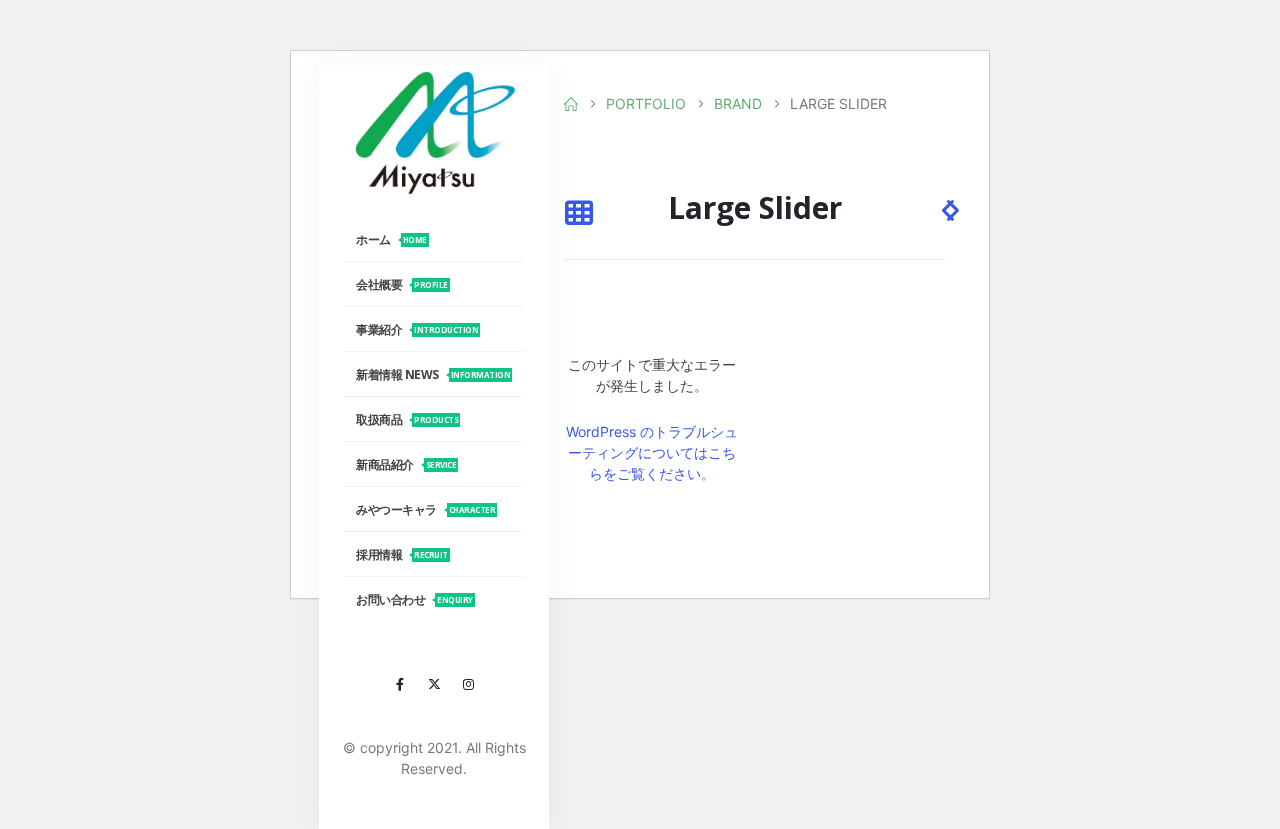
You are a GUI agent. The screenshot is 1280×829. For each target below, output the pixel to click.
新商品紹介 (406, 464)
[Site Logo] (434, 132)
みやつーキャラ (425, 509)
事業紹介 (417, 329)
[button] (578, 214)
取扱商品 (407, 419)
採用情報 (402, 554)
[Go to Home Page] (571, 104)
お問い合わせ (414, 599)
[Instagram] (468, 684)
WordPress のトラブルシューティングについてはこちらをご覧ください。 (652, 452)
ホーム (391, 239)
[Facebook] (400, 684)
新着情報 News (433, 374)
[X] (434, 684)
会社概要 (402, 284)
